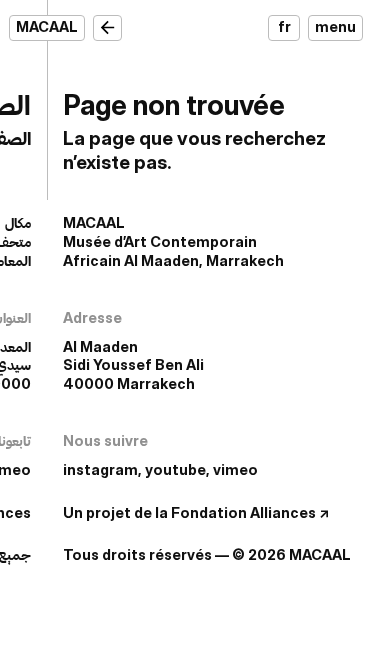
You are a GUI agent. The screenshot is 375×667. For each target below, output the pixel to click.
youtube (175, 469)
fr (284, 26)
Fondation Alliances (243, 512)
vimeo (235, 469)
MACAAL (47, 26)
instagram (100, 469)
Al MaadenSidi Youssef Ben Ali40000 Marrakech (133, 365)
